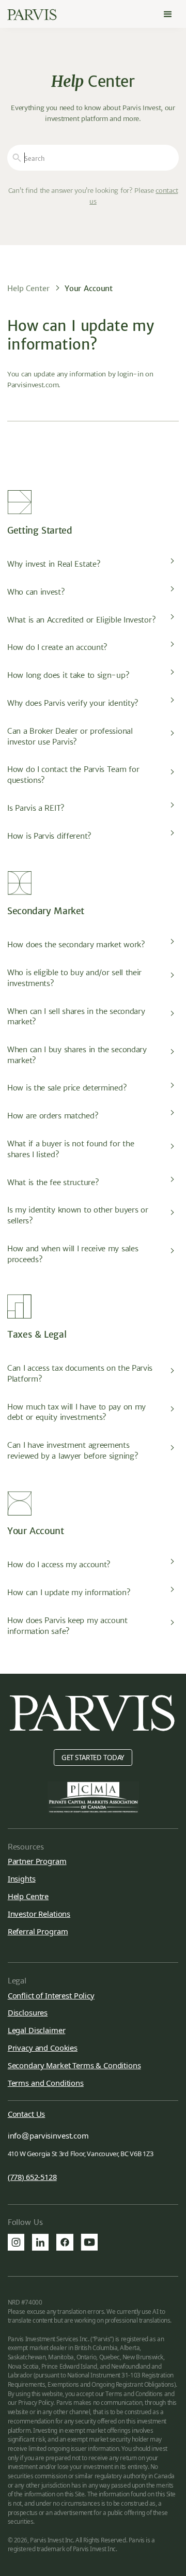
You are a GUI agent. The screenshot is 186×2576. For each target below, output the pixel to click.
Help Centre (28, 1896)
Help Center (28, 288)
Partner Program (37, 1861)
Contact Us (27, 2114)
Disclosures (28, 2012)
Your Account (89, 288)
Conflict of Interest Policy (51, 1995)
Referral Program (38, 1931)
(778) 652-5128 (32, 2177)
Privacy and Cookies (43, 2048)
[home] (32, 15)
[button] (168, 14)
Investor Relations (39, 1914)
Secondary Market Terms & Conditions (74, 2065)
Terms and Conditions (46, 2083)
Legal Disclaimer (37, 2030)
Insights (22, 1878)
